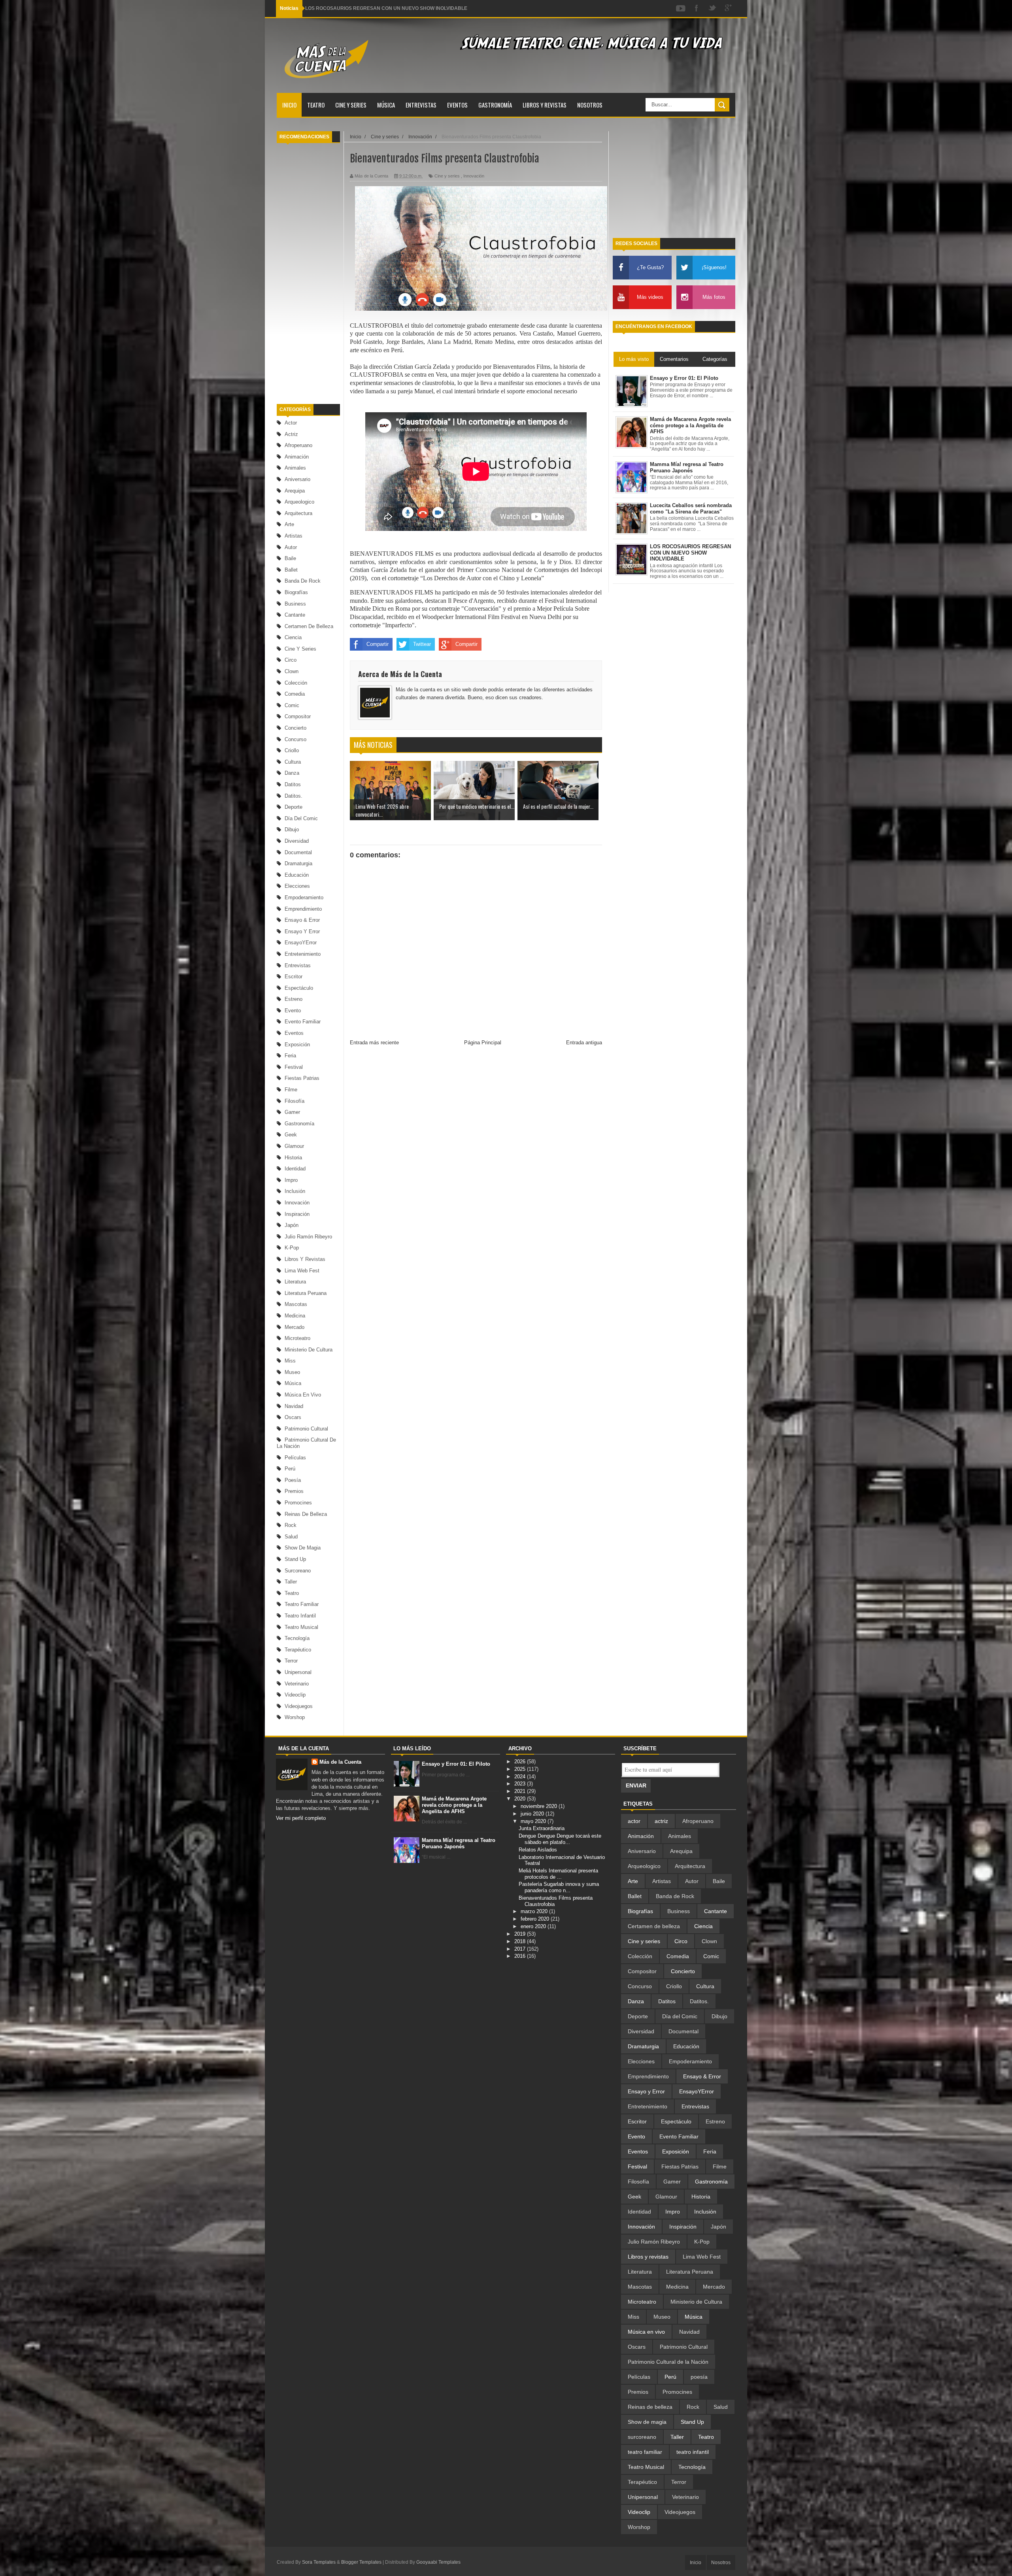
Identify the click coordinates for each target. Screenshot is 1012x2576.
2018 (521, 1941)
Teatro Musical (301, 1627)
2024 (521, 1777)
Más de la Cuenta (340, 1762)
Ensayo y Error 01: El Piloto (456, 1764)
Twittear (422, 644)
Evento (293, 1011)
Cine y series (351, 105)
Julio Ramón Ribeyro (308, 1237)
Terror (291, 1661)
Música (386, 105)
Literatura (295, 1282)
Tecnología (297, 1638)
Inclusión (295, 1191)
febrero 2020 (536, 1919)
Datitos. (294, 796)
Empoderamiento (304, 897)
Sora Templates (319, 2562)
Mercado (295, 1327)
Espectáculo (299, 988)
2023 (521, 1784)
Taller (291, 1582)
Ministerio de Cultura (309, 1350)
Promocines (298, 1503)
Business (295, 604)
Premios (294, 1491)
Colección (296, 683)
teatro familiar (302, 1604)
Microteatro (297, 1338)
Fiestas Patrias (302, 1078)
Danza (292, 773)
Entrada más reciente (374, 1043)
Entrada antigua (584, 1043)
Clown (292, 671)
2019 (521, 1934)
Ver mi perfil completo (301, 1818)
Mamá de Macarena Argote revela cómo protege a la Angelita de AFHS (454, 1805)
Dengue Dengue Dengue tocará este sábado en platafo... (560, 1839)
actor (291, 423)
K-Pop (292, 1248)
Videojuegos (299, 1706)
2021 (521, 1791)
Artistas (294, 536)
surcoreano (298, 1571)
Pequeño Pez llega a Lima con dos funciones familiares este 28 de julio (384, 8)
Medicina (295, 1316)
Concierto (295, 728)
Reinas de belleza (306, 1514)
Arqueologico (299, 502)
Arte (289, 524)
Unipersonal (298, 1672)
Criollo (292, 750)
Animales (295, 468)
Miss (290, 1361)
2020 (521, 1799)
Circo (291, 660)
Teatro (316, 105)
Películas (295, 1458)
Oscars (293, 1417)
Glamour (294, 1146)
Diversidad (297, 841)
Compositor (298, 716)
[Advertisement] (308, 274)
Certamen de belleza (309, 626)
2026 (521, 1762)
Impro (291, 1180)
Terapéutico (298, 1650)
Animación (297, 457)
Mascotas (296, 1304)
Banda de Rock (303, 581)
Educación (297, 875)
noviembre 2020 (540, 1806)
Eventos (457, 105)
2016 (521, 1956)
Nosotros (590, 105)
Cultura (293, 762)
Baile (290, 558)
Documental (298, 852)
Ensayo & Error (302, 920)
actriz (291, 434)
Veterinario (297, 1684)
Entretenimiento (303, 954)
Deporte (294, 807)
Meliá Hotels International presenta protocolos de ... (558, 1874)
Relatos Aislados (538, 1850)
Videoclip (295, 1695)
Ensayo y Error (302, 931)
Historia (293, 1158)
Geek (291, 1135)
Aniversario (297, 479)
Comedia (295, 694)
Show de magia (303, 1548)
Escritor (294, 977)
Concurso (295, 739)
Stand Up (295, 1559)
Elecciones (297, 886)
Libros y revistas (545, 105)
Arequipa (295, 491)
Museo (292, 1372)
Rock (291, 1525)
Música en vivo (303, 1395)
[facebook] (697, 8)
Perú (290, 1469)
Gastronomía (495, 105)
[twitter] (712, 8)
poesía (293, 1480)
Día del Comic (301, 818)
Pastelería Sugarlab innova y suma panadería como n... (559, 1887)
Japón (292, 1225)
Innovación (297, 1203)
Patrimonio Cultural (306, 1429)
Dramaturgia (298, 863)
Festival (294, 1067)
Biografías (296, 592)
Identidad (295, 1169)
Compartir (378, 644)
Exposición (297, 1045)
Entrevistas (421, 105)
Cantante (295, 615)
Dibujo (292, 829)
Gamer (292, 1112)
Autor (291, 547)
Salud (291, 1537)
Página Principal (483, 1043)
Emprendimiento (303, 909)
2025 (521, 1769)
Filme (291, 1090)
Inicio (289, 105)
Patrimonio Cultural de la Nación (668, 2362)
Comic (292, 705)
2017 (521, 1949)
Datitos (293, 784)
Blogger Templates (361, 2562)
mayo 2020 (534, 1821)
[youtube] (681, 8)
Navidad (294, 1406)
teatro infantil (300, 1616)
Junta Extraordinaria (542, 1828)
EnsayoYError (301, 943)
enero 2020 (534, 1926)
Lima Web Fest (302, 1271)
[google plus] (728, 8)
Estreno (294, 999)
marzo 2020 (535, 1911)
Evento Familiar (303, 1022)
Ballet (291, 570)
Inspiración (297, 1214)
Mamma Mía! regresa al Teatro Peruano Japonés (459, 1843)
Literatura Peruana (306, 1293)
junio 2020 (533, 1814)
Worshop (295, 1717)
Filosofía (295, 1101)
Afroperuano (298, 445)
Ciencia (293, 637)
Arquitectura (298, 513)
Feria (290, 1056)
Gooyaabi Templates (438, 2562)
